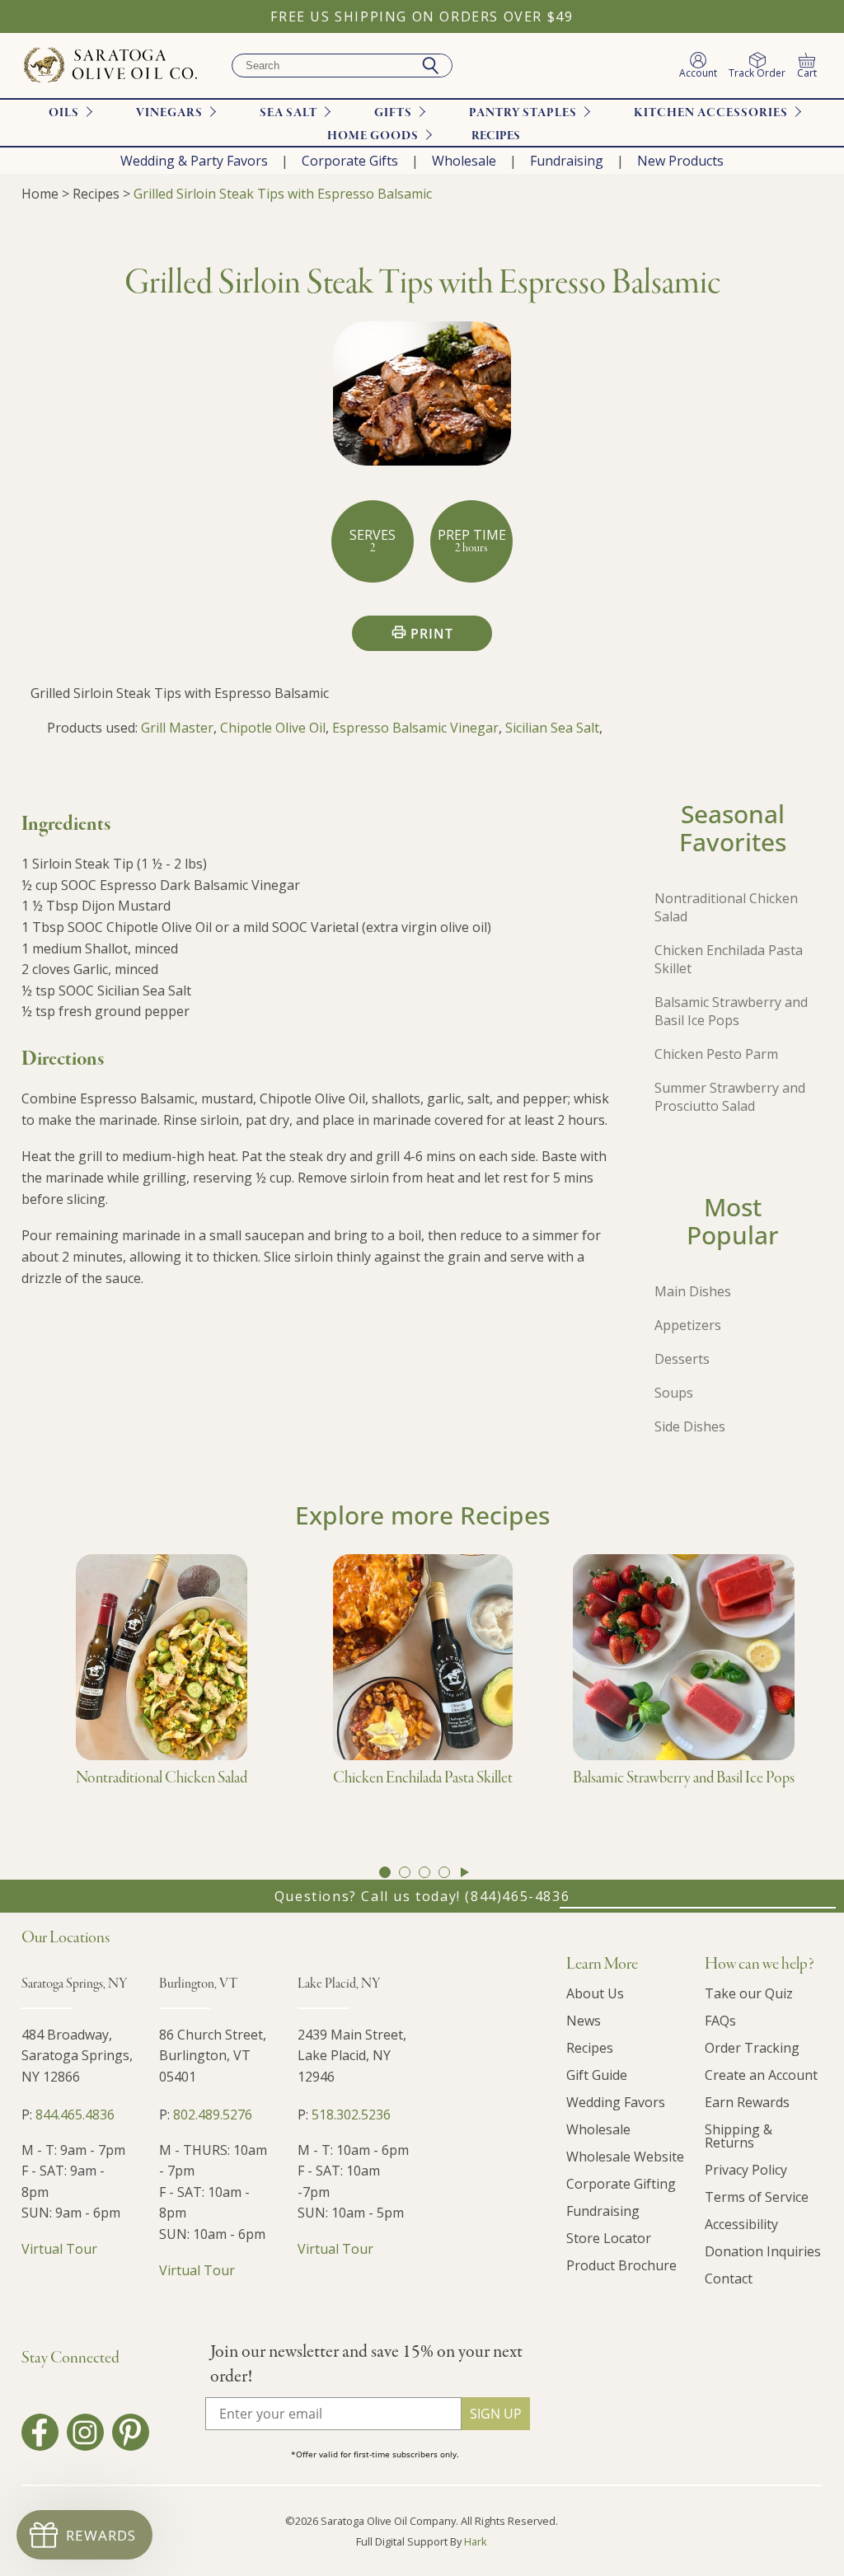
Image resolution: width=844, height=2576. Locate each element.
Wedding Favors (616, 2102)
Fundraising (567, 161)
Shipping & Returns (738, 2136)
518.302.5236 (351, 2115)
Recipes (496, 136)
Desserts (682, 1359)
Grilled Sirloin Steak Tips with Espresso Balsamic (283, 194)
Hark (476, 2541)
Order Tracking (752, 2048)
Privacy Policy (746, 2170)
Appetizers (688, 1325)
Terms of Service (757, 2197)
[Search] (430, 66)
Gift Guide (597, 2075)
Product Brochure (621, 2265)
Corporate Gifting (621, 2184)
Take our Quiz (749, 1993)
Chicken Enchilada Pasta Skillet (729, 959)
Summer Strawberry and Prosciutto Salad (730, 1097)
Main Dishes (693, 1291)
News (584, 2021)
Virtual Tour (59, 2249)
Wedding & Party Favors (194, 161)
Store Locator (609, 2238)
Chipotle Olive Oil (273, 728)
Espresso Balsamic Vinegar (415, 728)
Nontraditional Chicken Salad (726, 907)
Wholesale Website (625, 2157)
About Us (595, 1993)
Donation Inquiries (763, 2251)
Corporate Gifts (350, 161)
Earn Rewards (747, 2102)
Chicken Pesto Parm (716, 1054)
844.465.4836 (75, 2115)
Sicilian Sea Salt (552, 728)
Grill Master (177, 728)
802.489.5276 (213, 2115)
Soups (674, 1393)
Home (40, 194)
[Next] (465, 1872)
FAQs (720, 2021)
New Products (680, 161)
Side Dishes (690, 1426)
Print (432, 634)
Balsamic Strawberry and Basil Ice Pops (731, 1011)
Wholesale (464, 161)
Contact (729, 2279)
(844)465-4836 (517, 1896)
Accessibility (741, 2224)
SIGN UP (496, 2414)
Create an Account (761, 2075)
